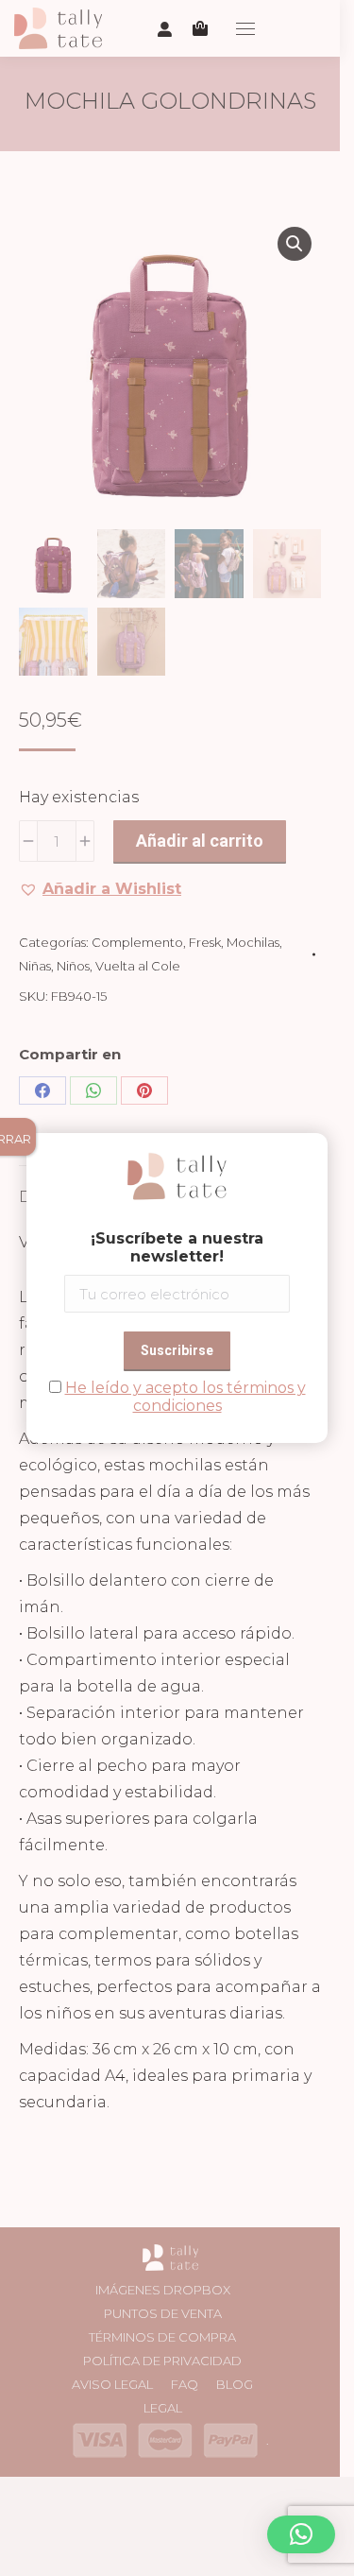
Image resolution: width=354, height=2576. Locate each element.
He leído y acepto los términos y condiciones (185, 1397)
